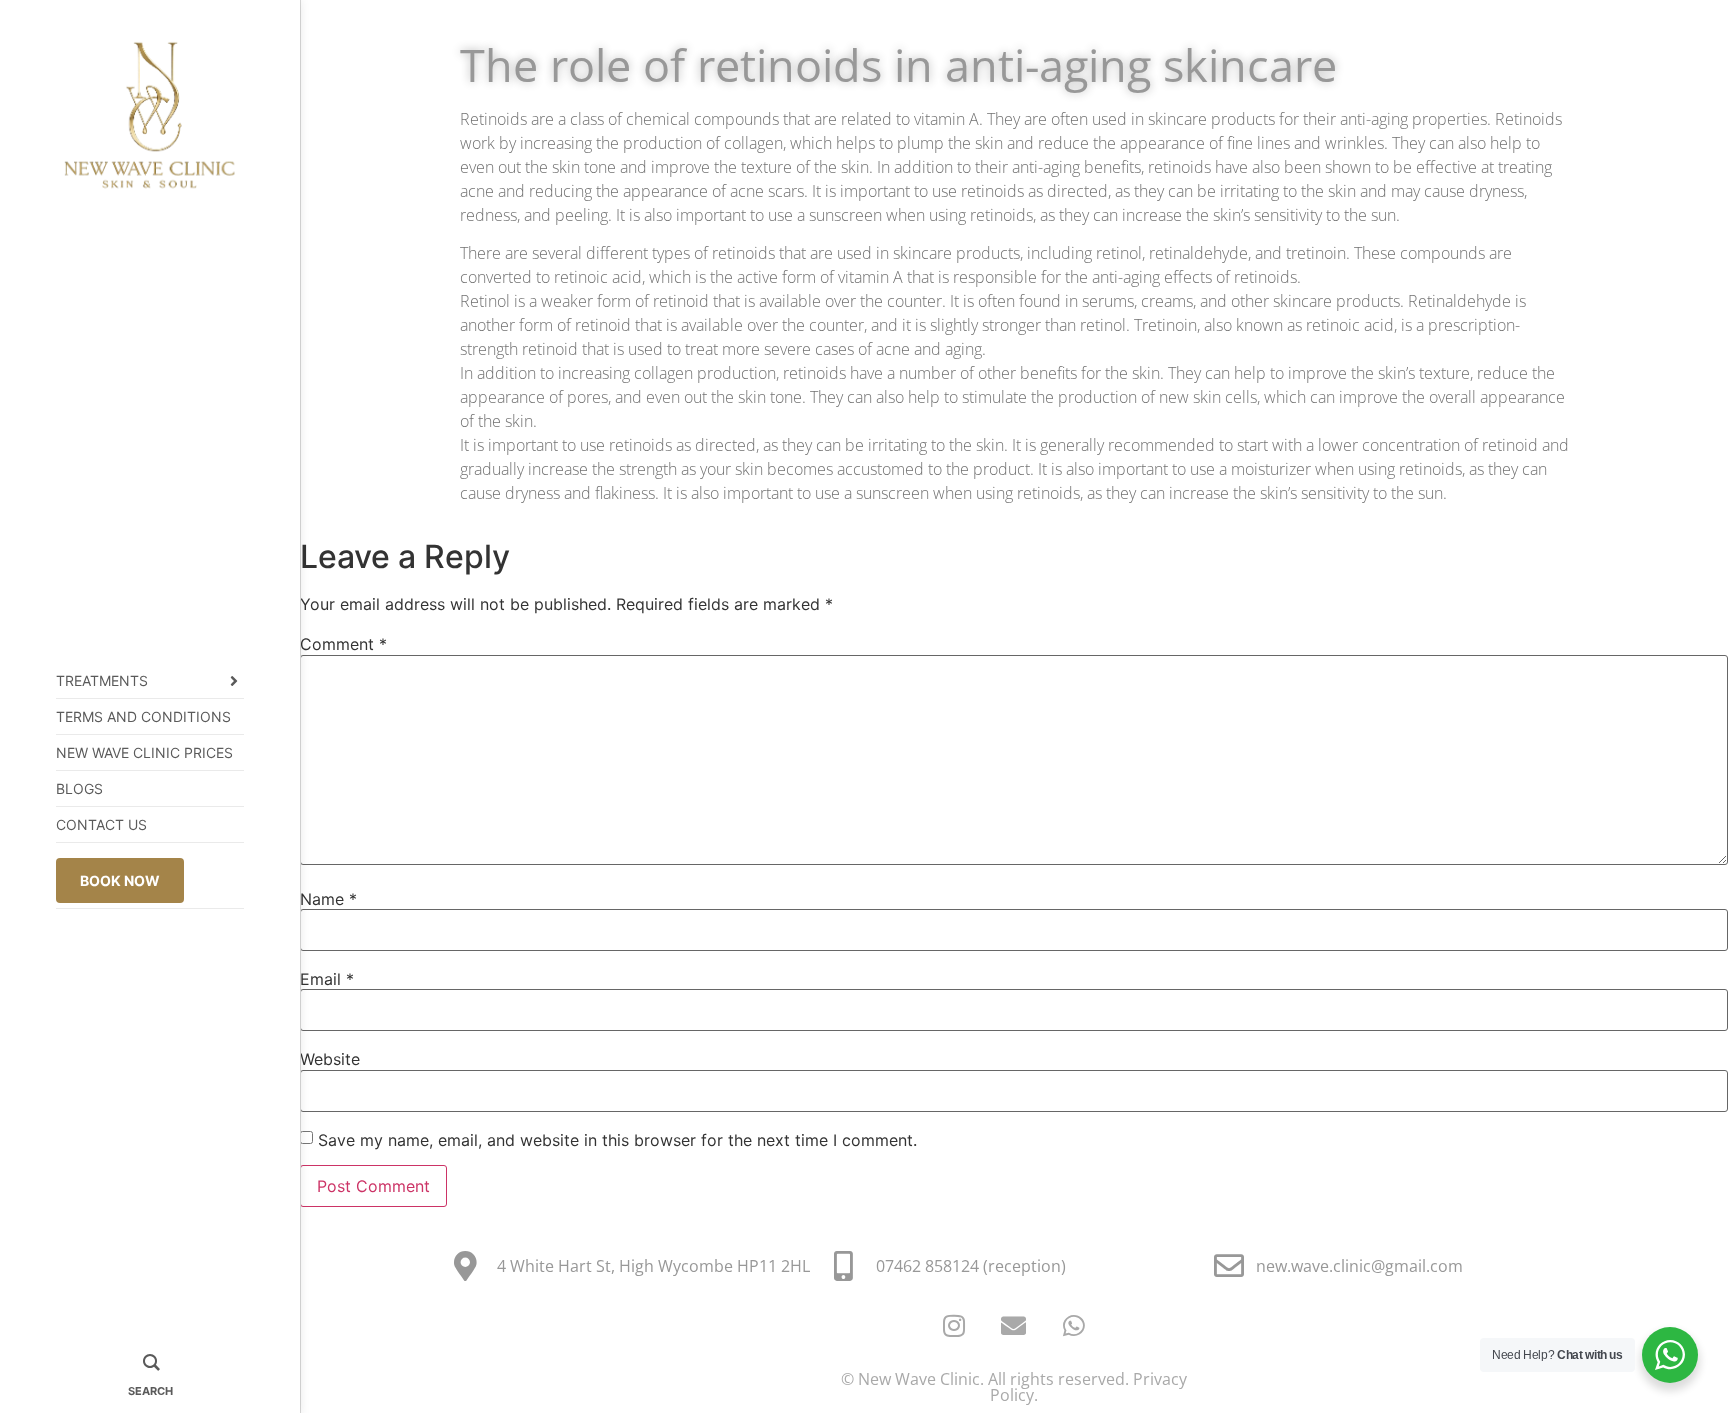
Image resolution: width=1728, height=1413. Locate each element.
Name (328, 899)
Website (330, 1059)
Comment (343, 644)
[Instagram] (954, 1326)
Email (327, 979)
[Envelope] (1014, 1326)
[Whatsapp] (1074, 1326)
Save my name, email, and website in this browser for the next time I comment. (617, 1140)
